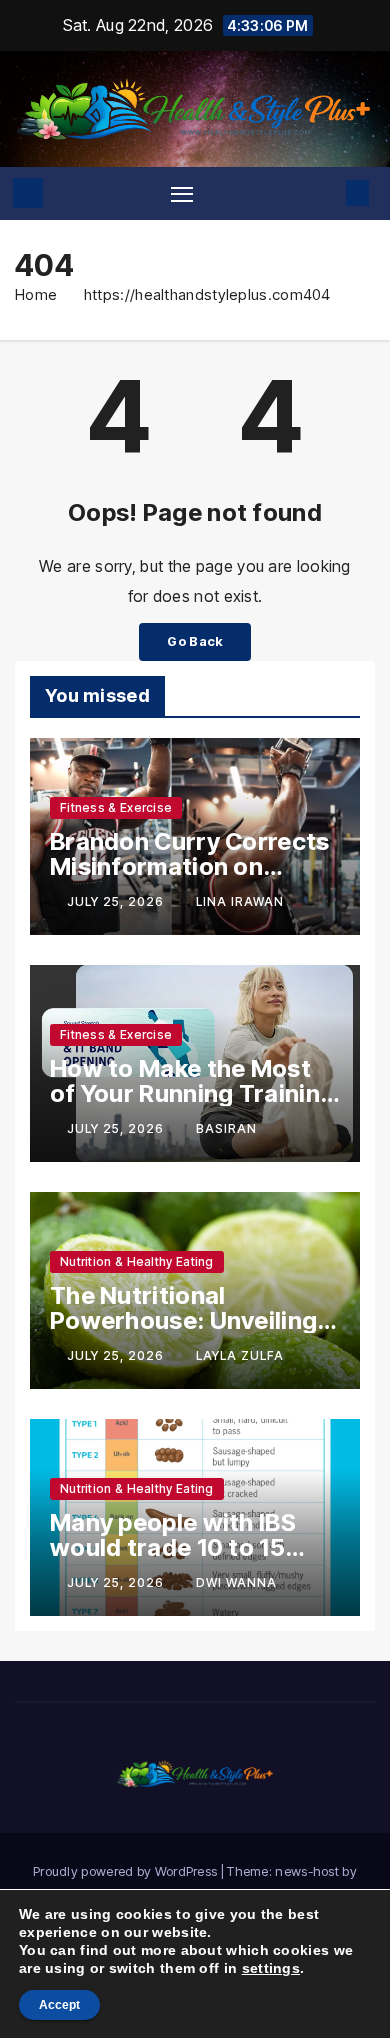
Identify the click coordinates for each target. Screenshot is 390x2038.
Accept (59, 2005)
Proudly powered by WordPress (127, 1871)
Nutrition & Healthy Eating (137, 1261)
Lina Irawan (240, 901)
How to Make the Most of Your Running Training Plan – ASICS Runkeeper (192, 1093)
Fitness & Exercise (116, 807)
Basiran (226, 1128)
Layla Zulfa (240, 1355)
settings (271, 1968)
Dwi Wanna (236, 1582)
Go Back (194, 641)
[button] (327, 193)
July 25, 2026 (117, 901)
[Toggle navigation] (182, 193)
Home (36, 294)
